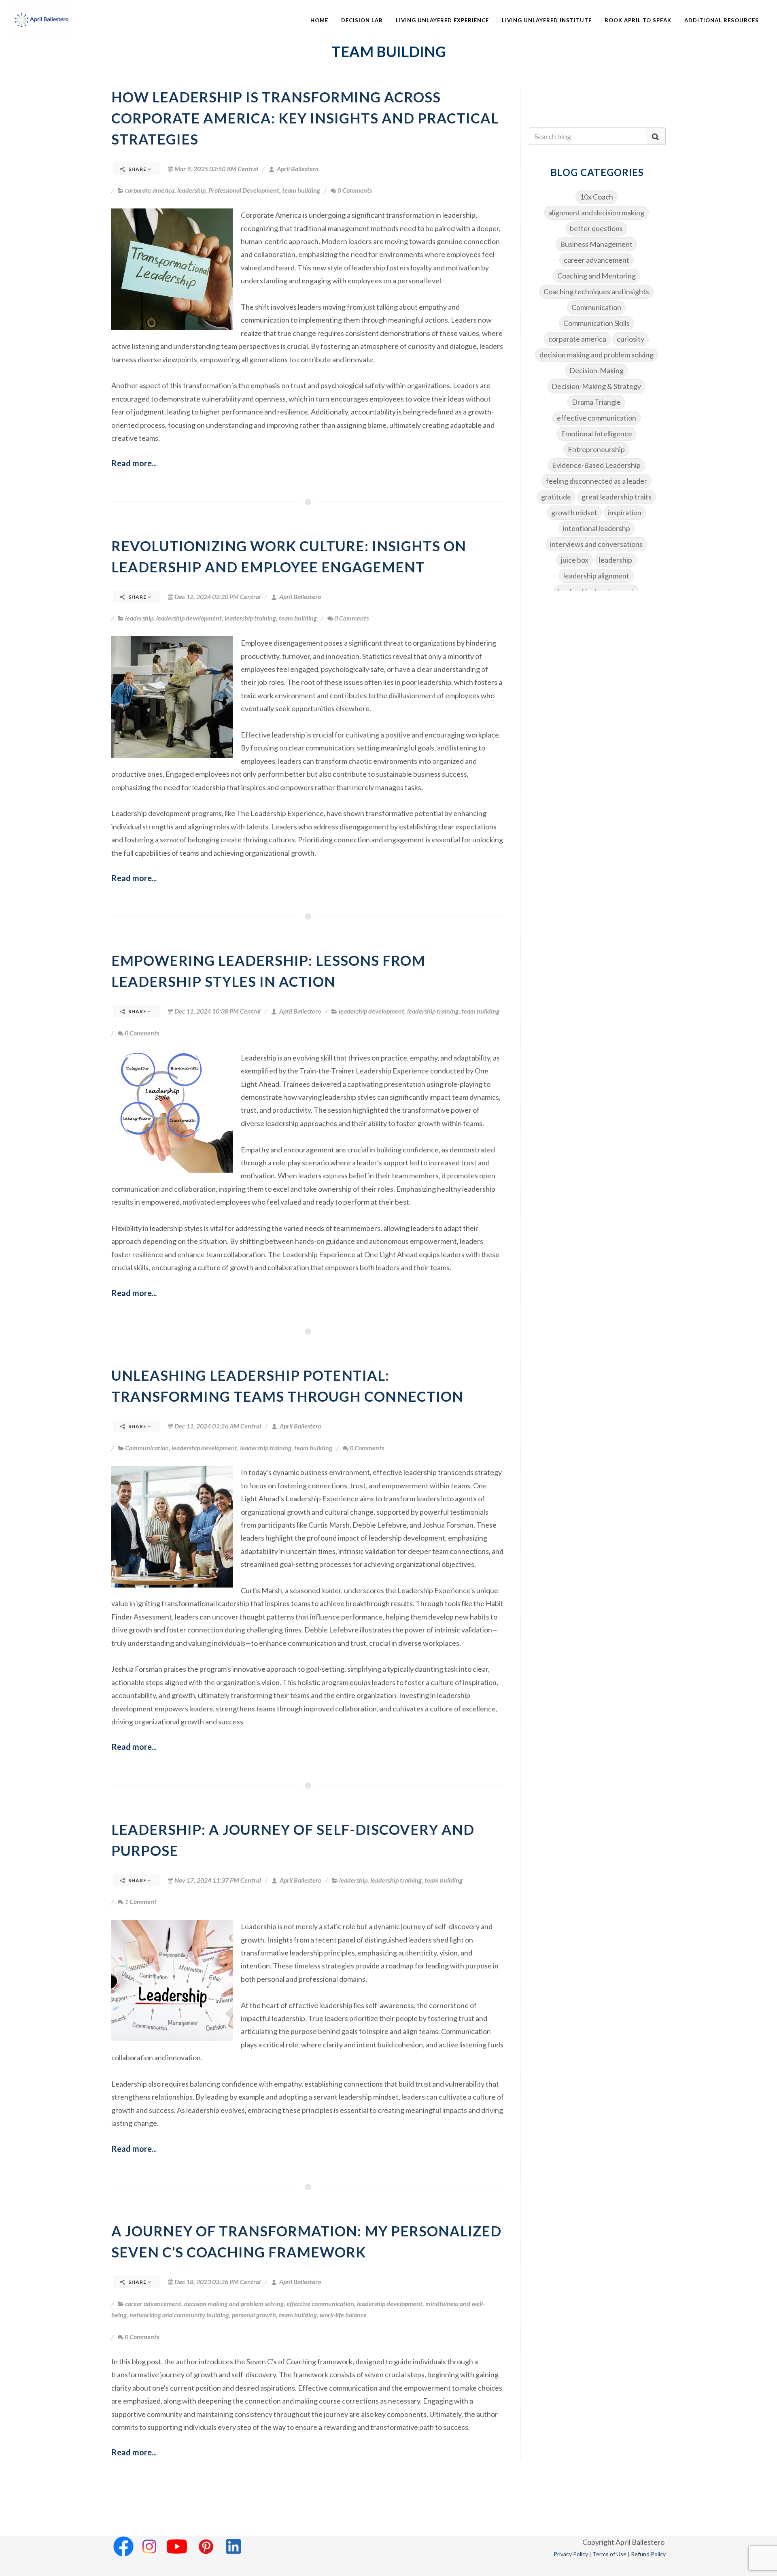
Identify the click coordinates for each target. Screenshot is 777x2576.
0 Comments (355, 190)
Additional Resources (722, 20)
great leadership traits (617, 497)
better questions (596, 228)
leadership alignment (596, 576)
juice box (575, 560)
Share (137, 169)
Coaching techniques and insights (596, 291)
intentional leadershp (597, 528)
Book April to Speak (638, 20)
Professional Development (244, 190)
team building (301, 190)
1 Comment (141, 1901)
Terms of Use (609, 2554)
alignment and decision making (596, 213)
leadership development (189, 618)
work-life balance (343, 2315)
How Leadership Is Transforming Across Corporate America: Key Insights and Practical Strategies (305, 118)
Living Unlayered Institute (547, 20)
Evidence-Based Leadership (596, 465)
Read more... (134, 463)
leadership (191, 190)
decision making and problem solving (234, 2303)
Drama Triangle (596, 402)
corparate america (150, 190)
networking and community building (179, 2315)
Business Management (596, 244)
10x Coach (597, 197)
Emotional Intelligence (597, 434)
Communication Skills (597, 323)
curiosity (631, 339)
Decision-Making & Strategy (596, 386)
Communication (147, 1448)
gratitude (556, 497)
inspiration (625, 512)
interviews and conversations (596, 544)
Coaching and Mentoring (597, 276)
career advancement (153, 2303)
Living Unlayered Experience (442, 20)
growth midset (574, 512)
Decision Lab (362, 20)
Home (319, 20)
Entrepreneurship (596, 449)
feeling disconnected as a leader (597, 481)
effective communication (320, 2303)
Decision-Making (597, 370)
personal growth (254, 2315)
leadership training (250, 618)
